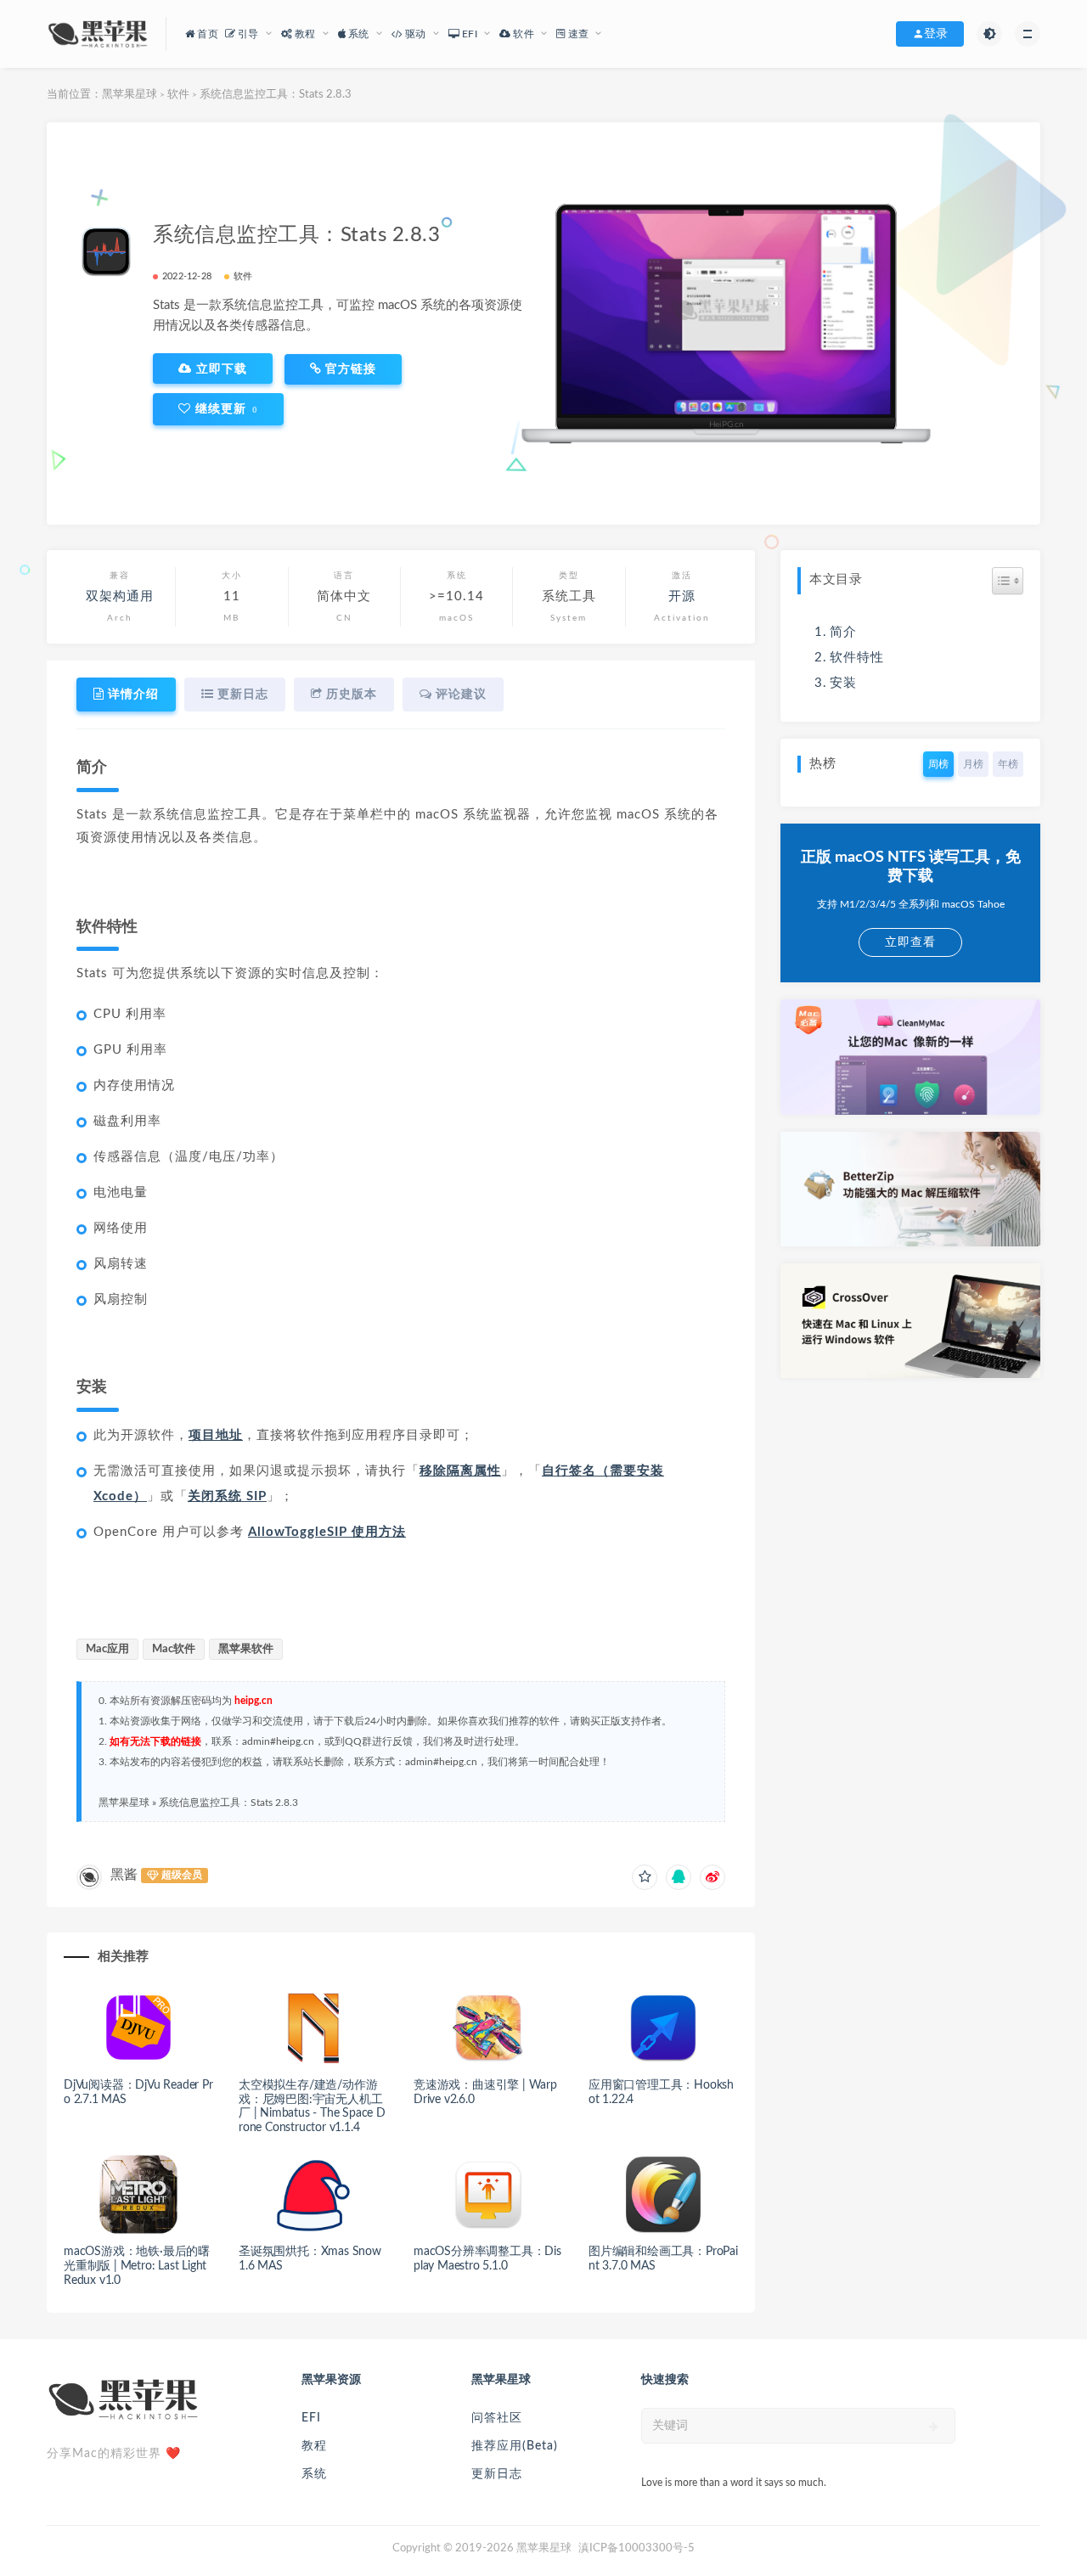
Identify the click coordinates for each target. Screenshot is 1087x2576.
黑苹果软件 (246, 1649)
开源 (682, 596)
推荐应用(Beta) (515, 2446)
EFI (311, 2418)
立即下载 (220, 368)
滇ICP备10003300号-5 (636, 2548)
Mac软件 (174, 1649)
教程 (314, 2446)
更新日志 (497, 2474)
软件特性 (857, 658)
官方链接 (349, 369)
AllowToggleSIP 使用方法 (327, 1532)
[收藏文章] (645, 1877)
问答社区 (497, 2418)
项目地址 (216, 1435)
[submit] (934, 2427)
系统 (314, 2474)
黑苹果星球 (130, 95)
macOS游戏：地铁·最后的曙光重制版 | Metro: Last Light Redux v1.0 (137, 2266)
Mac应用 (107, 1649)
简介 (843, 632)
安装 (843, 683)
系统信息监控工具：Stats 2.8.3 (228, 1803)
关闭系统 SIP (227, 1496)
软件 (178, 95)
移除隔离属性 (460, 1471)
